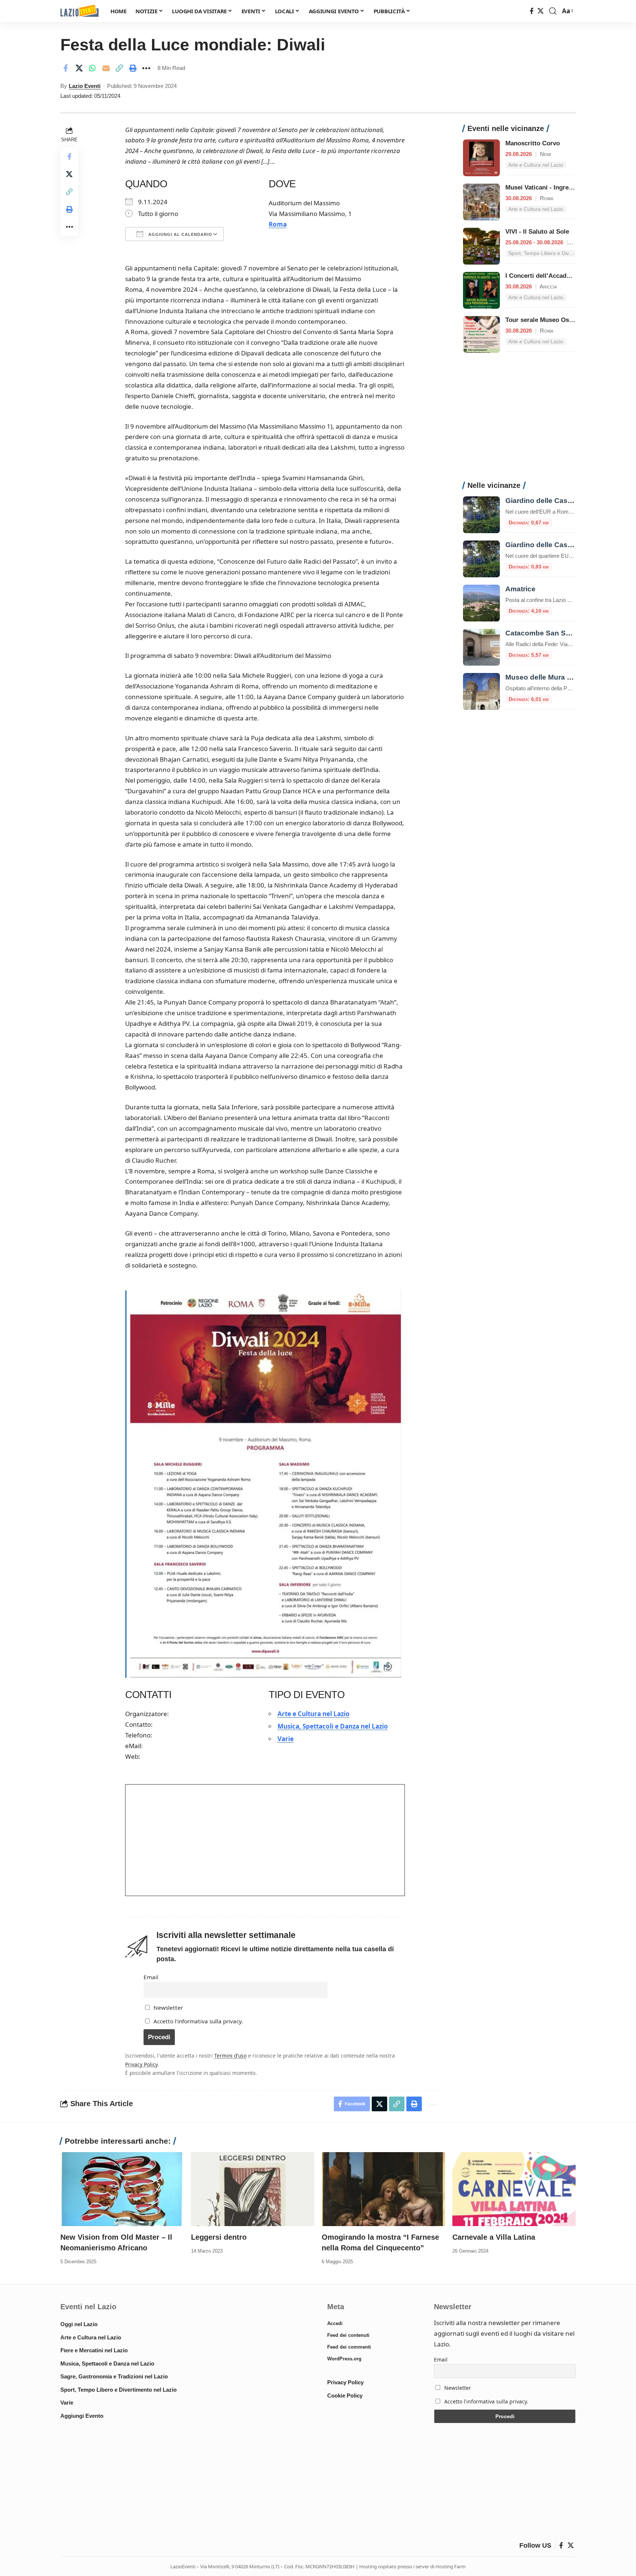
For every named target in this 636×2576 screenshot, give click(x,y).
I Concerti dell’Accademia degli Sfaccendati (569, 276)
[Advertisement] (519, 421)
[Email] (106, 68)
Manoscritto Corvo (533, 143)
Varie (286, 1739)
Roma (278, 224)
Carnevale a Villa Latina (494, 2237)
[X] (540, 11)
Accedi (335, 2323)
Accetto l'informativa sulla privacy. (198, 2021)
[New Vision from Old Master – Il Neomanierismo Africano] (122, 2189)
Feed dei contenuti (348, 2335)
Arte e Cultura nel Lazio (314, 1714)
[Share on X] (79, 68)
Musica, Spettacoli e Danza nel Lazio (333, 1726)
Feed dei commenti (349, 2347)
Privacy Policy (141, 2064)
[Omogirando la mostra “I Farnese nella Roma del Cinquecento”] (383, 2189)
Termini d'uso (230, 2056)
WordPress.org (344, 2359)
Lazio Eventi (85, 86)
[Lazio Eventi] (79, 11)
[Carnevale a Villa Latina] (514, 2189)
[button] (553, 11)
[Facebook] (532, 11)
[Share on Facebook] (66, 68)
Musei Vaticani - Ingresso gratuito (555, 187)
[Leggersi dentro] (253, 2189)
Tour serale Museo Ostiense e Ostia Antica (567, 320)
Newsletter (167, 2008)
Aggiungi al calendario (180, 234)
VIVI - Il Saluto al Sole (537, 232)
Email (151, 1977)
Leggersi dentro (219, 2237)
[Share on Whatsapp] (92, 68)
